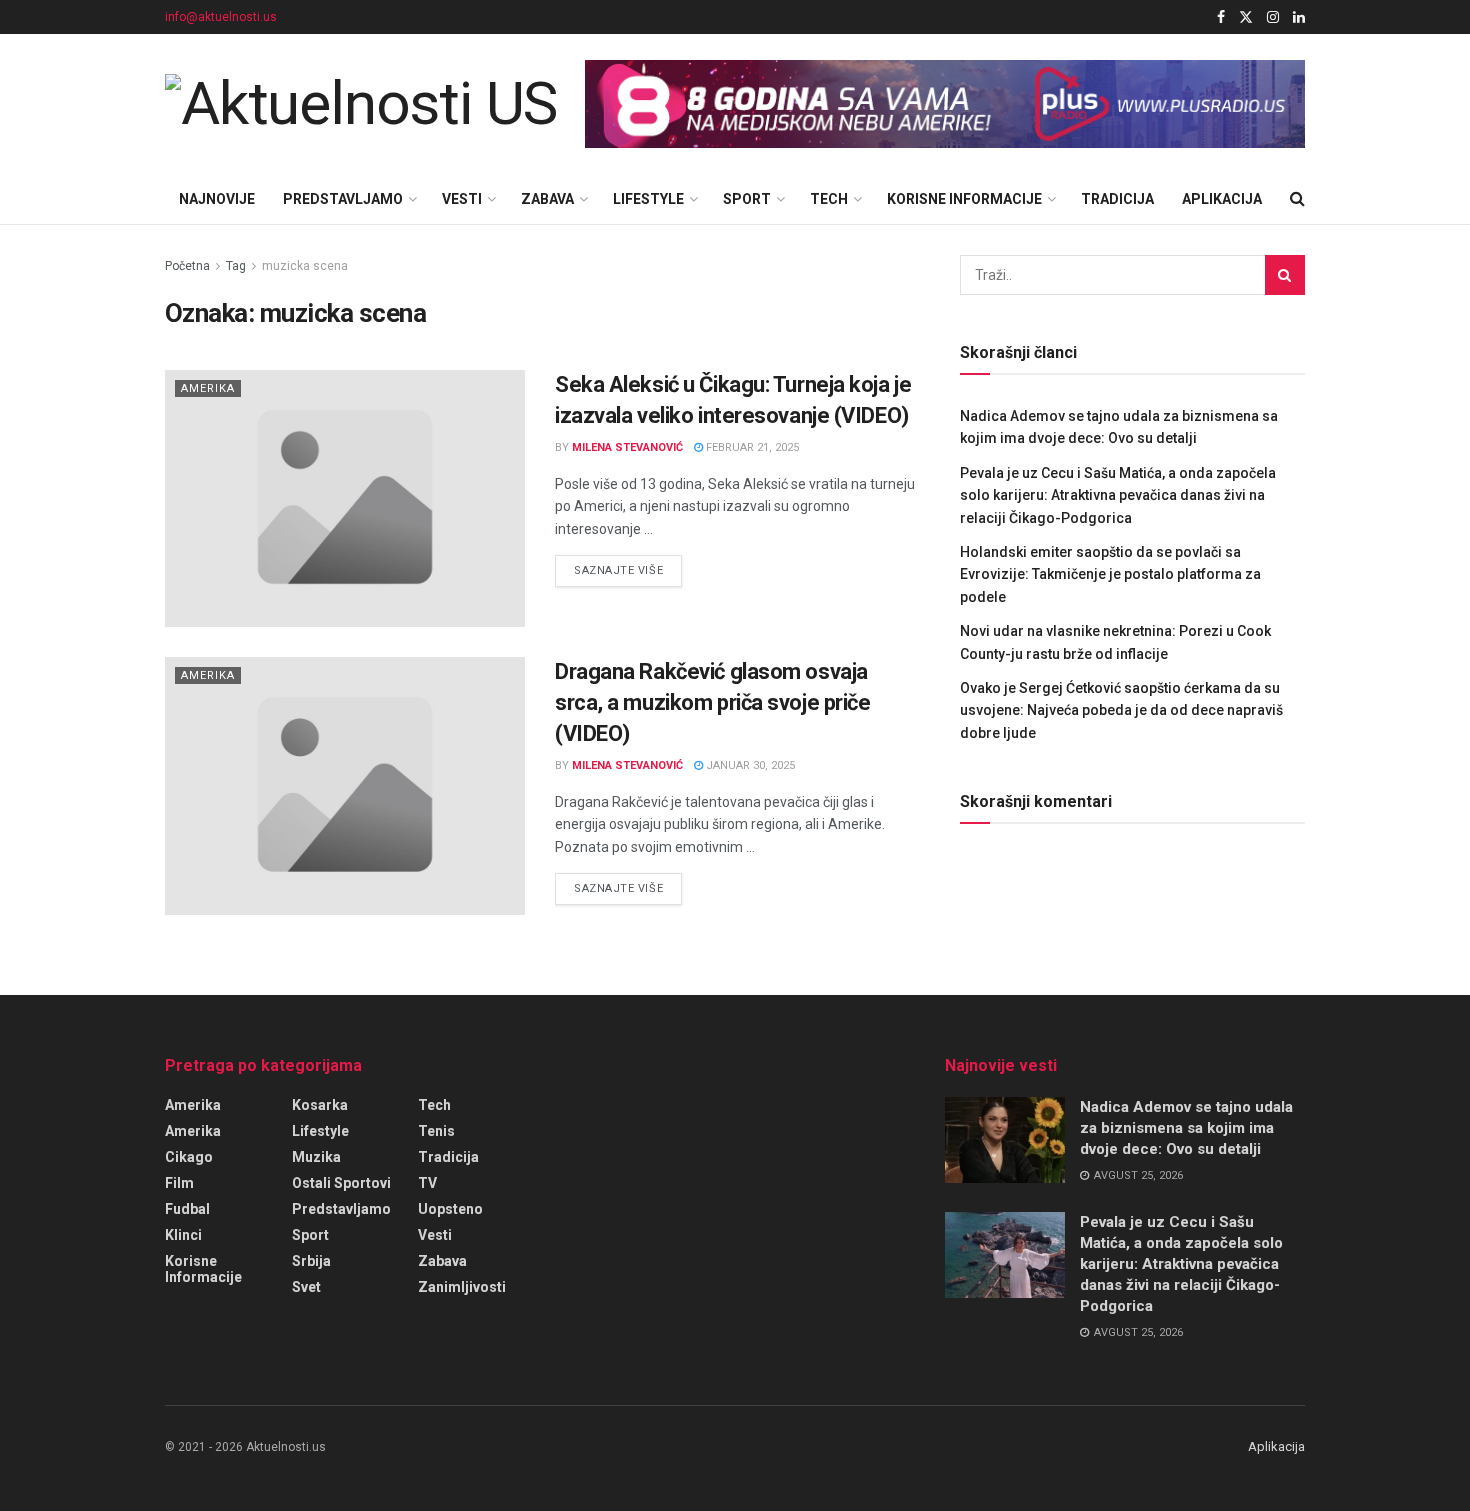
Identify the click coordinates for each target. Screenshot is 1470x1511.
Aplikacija (1222, 199)
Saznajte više (628, 570)
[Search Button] (1297, 199)
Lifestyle (648, 199)
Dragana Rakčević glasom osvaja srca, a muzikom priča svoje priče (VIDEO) (712, 702)
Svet (306, 1287)
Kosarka (320, 1105)
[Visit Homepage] (361, 104)
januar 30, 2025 (749, 765)
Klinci (183, 1235)
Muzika (316, 1157)
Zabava (547, 199)
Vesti (462, 199)
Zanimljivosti (462, 1287)
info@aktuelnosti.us (221, 17)
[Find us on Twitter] (1246, 17)
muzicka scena (305, 266)
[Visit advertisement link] (945, 104)
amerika (193, 1131)
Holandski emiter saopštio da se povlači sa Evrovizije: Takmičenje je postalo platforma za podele (1110, 574)
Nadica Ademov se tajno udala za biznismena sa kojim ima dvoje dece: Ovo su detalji (1186, 1128)
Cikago (189, 1157)
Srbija (311, 1261)
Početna (187, 266)
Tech (829, 199)
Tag (236, 266)
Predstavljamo (343, 199)
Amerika (208, 388)
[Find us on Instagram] (1273, 17)
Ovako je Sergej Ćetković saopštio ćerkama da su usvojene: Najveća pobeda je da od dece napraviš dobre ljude (1121, 710)
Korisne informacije (964, 199)
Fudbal (187, 1209)
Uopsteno (450, 1209)
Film (179, 1183)
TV (427, 1183)
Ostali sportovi (341, 1183)
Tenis (436, 1131)
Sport (747, 199)
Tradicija (1117, 199)
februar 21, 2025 (751, 447)
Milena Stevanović (627, 447)
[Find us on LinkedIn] (1299, 17)
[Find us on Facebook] (1221, 17)
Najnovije (217, 199)
